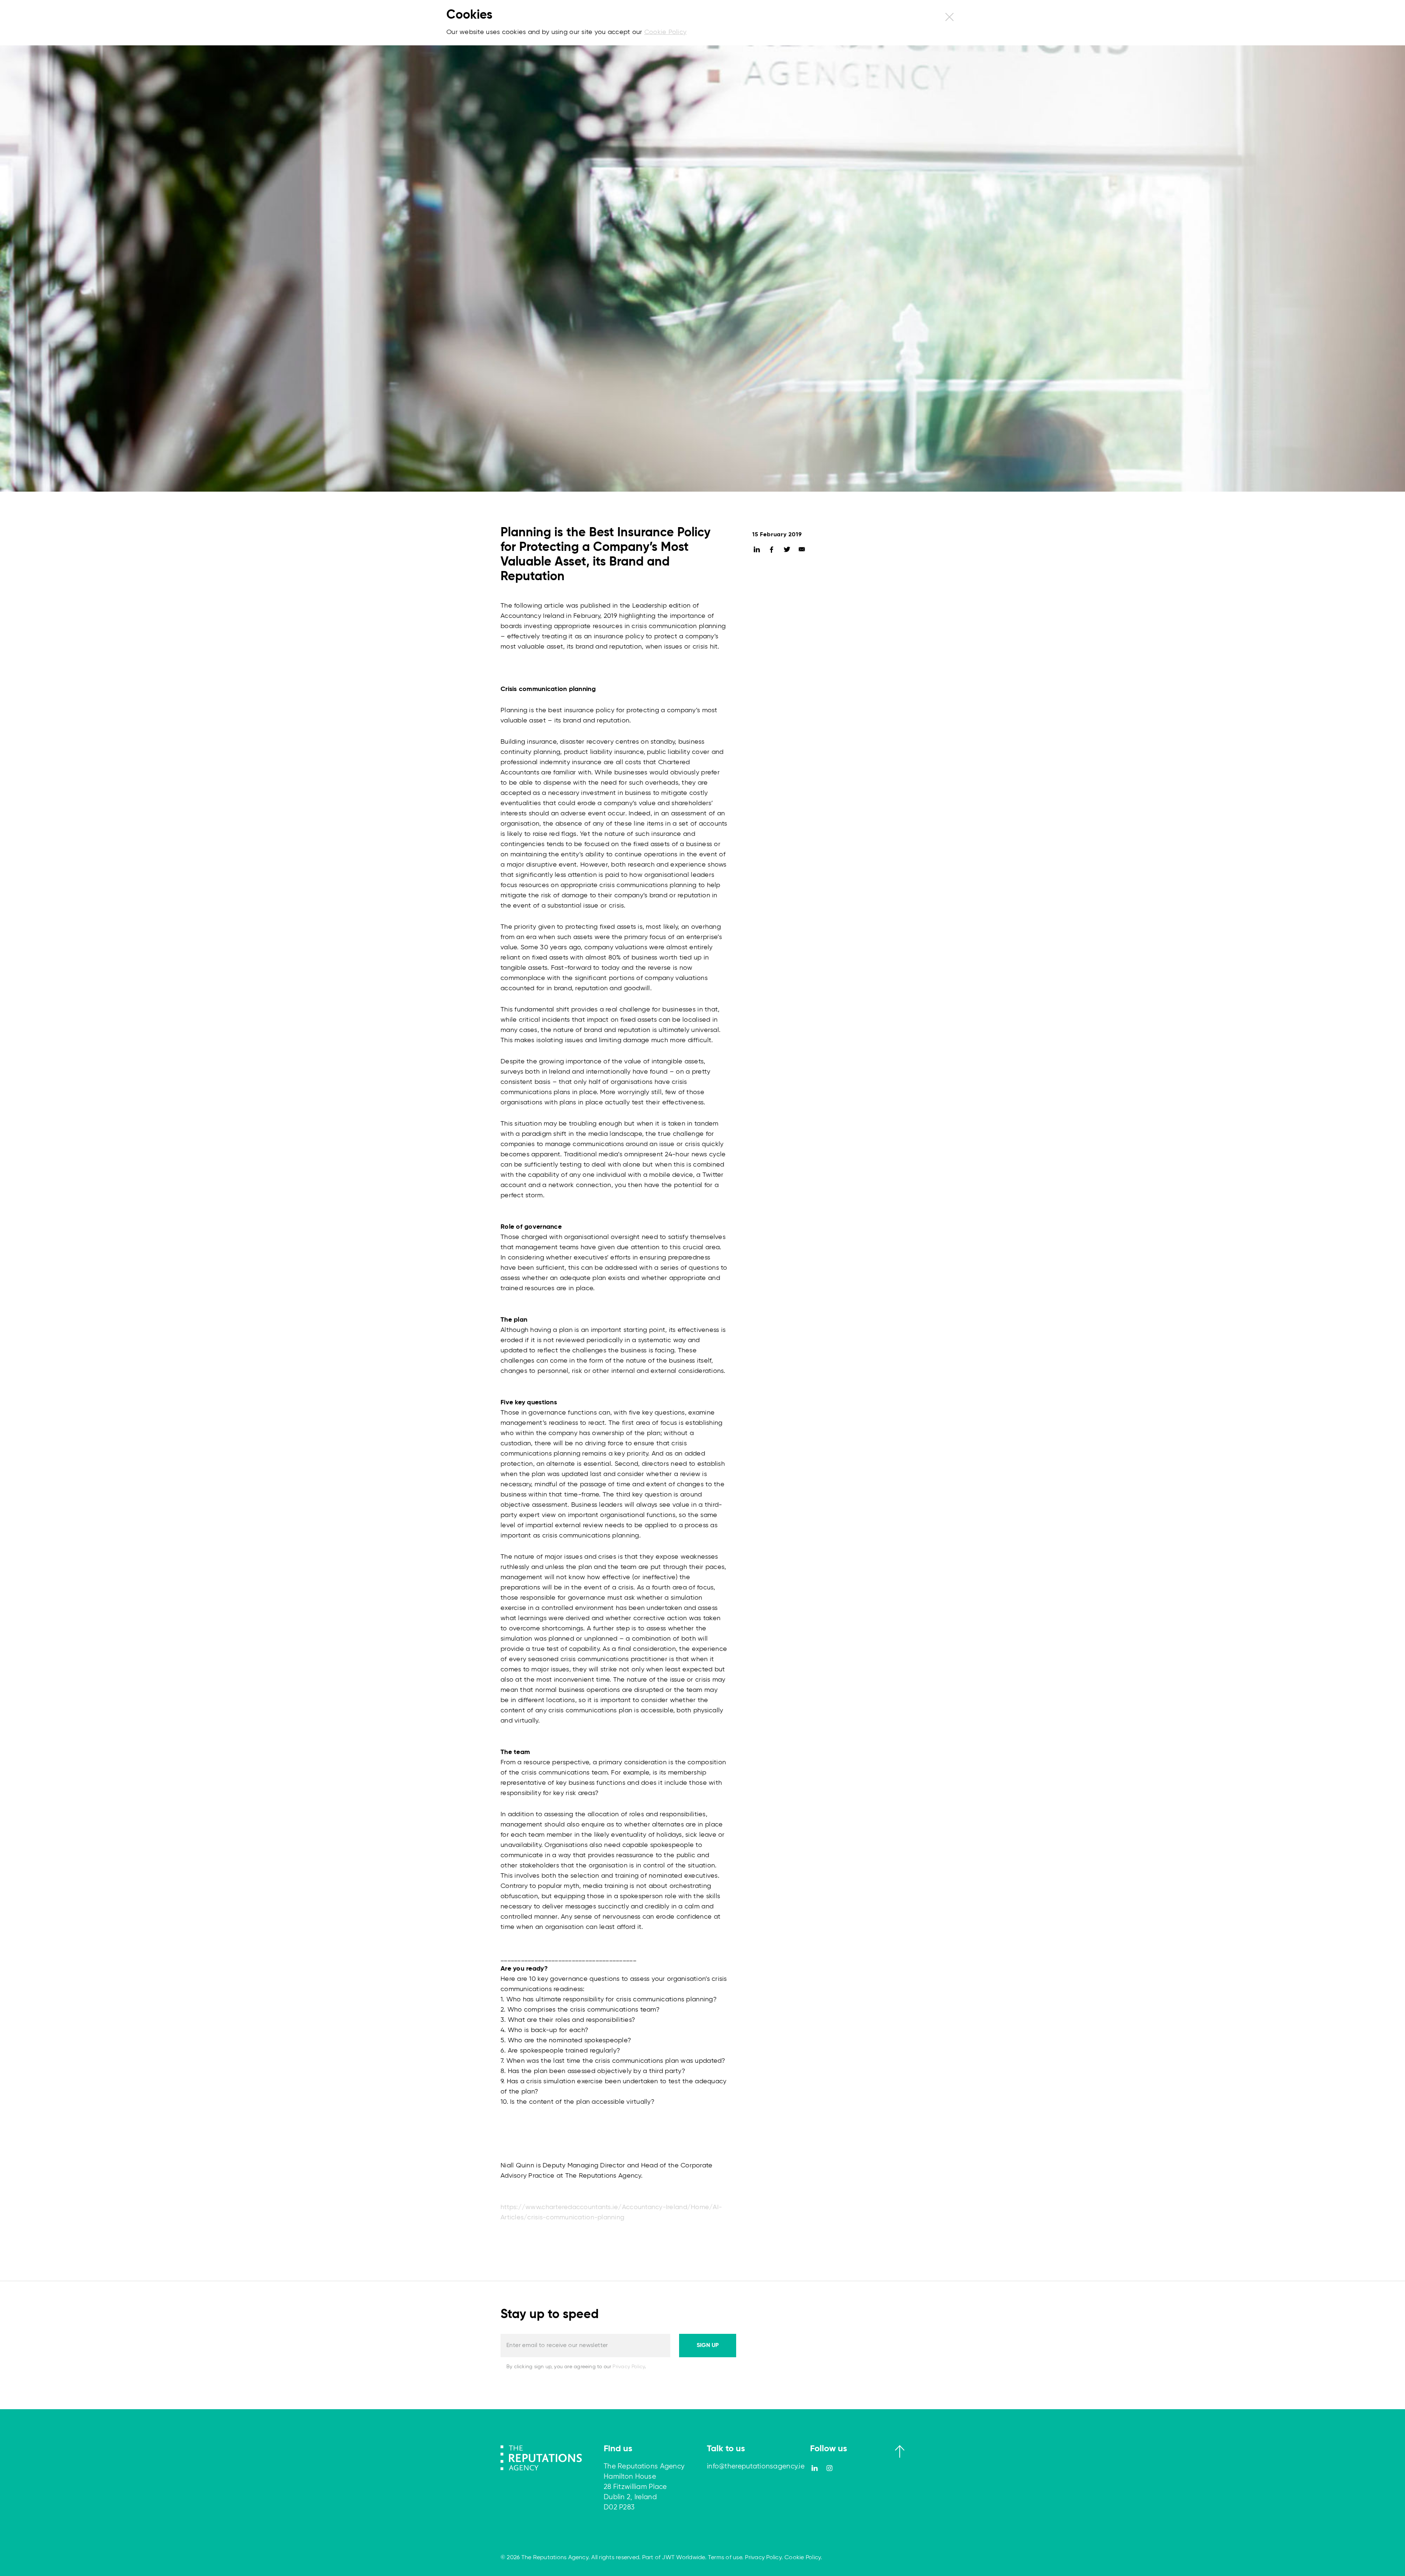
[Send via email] (802, 550)
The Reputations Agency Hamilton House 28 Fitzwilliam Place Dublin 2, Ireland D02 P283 (644, 2487)
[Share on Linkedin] (757, 550)
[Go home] (541, 2457)
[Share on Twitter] (787, 550)
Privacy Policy (629, 2367)
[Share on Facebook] (772, 550)
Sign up (708, 2346)
